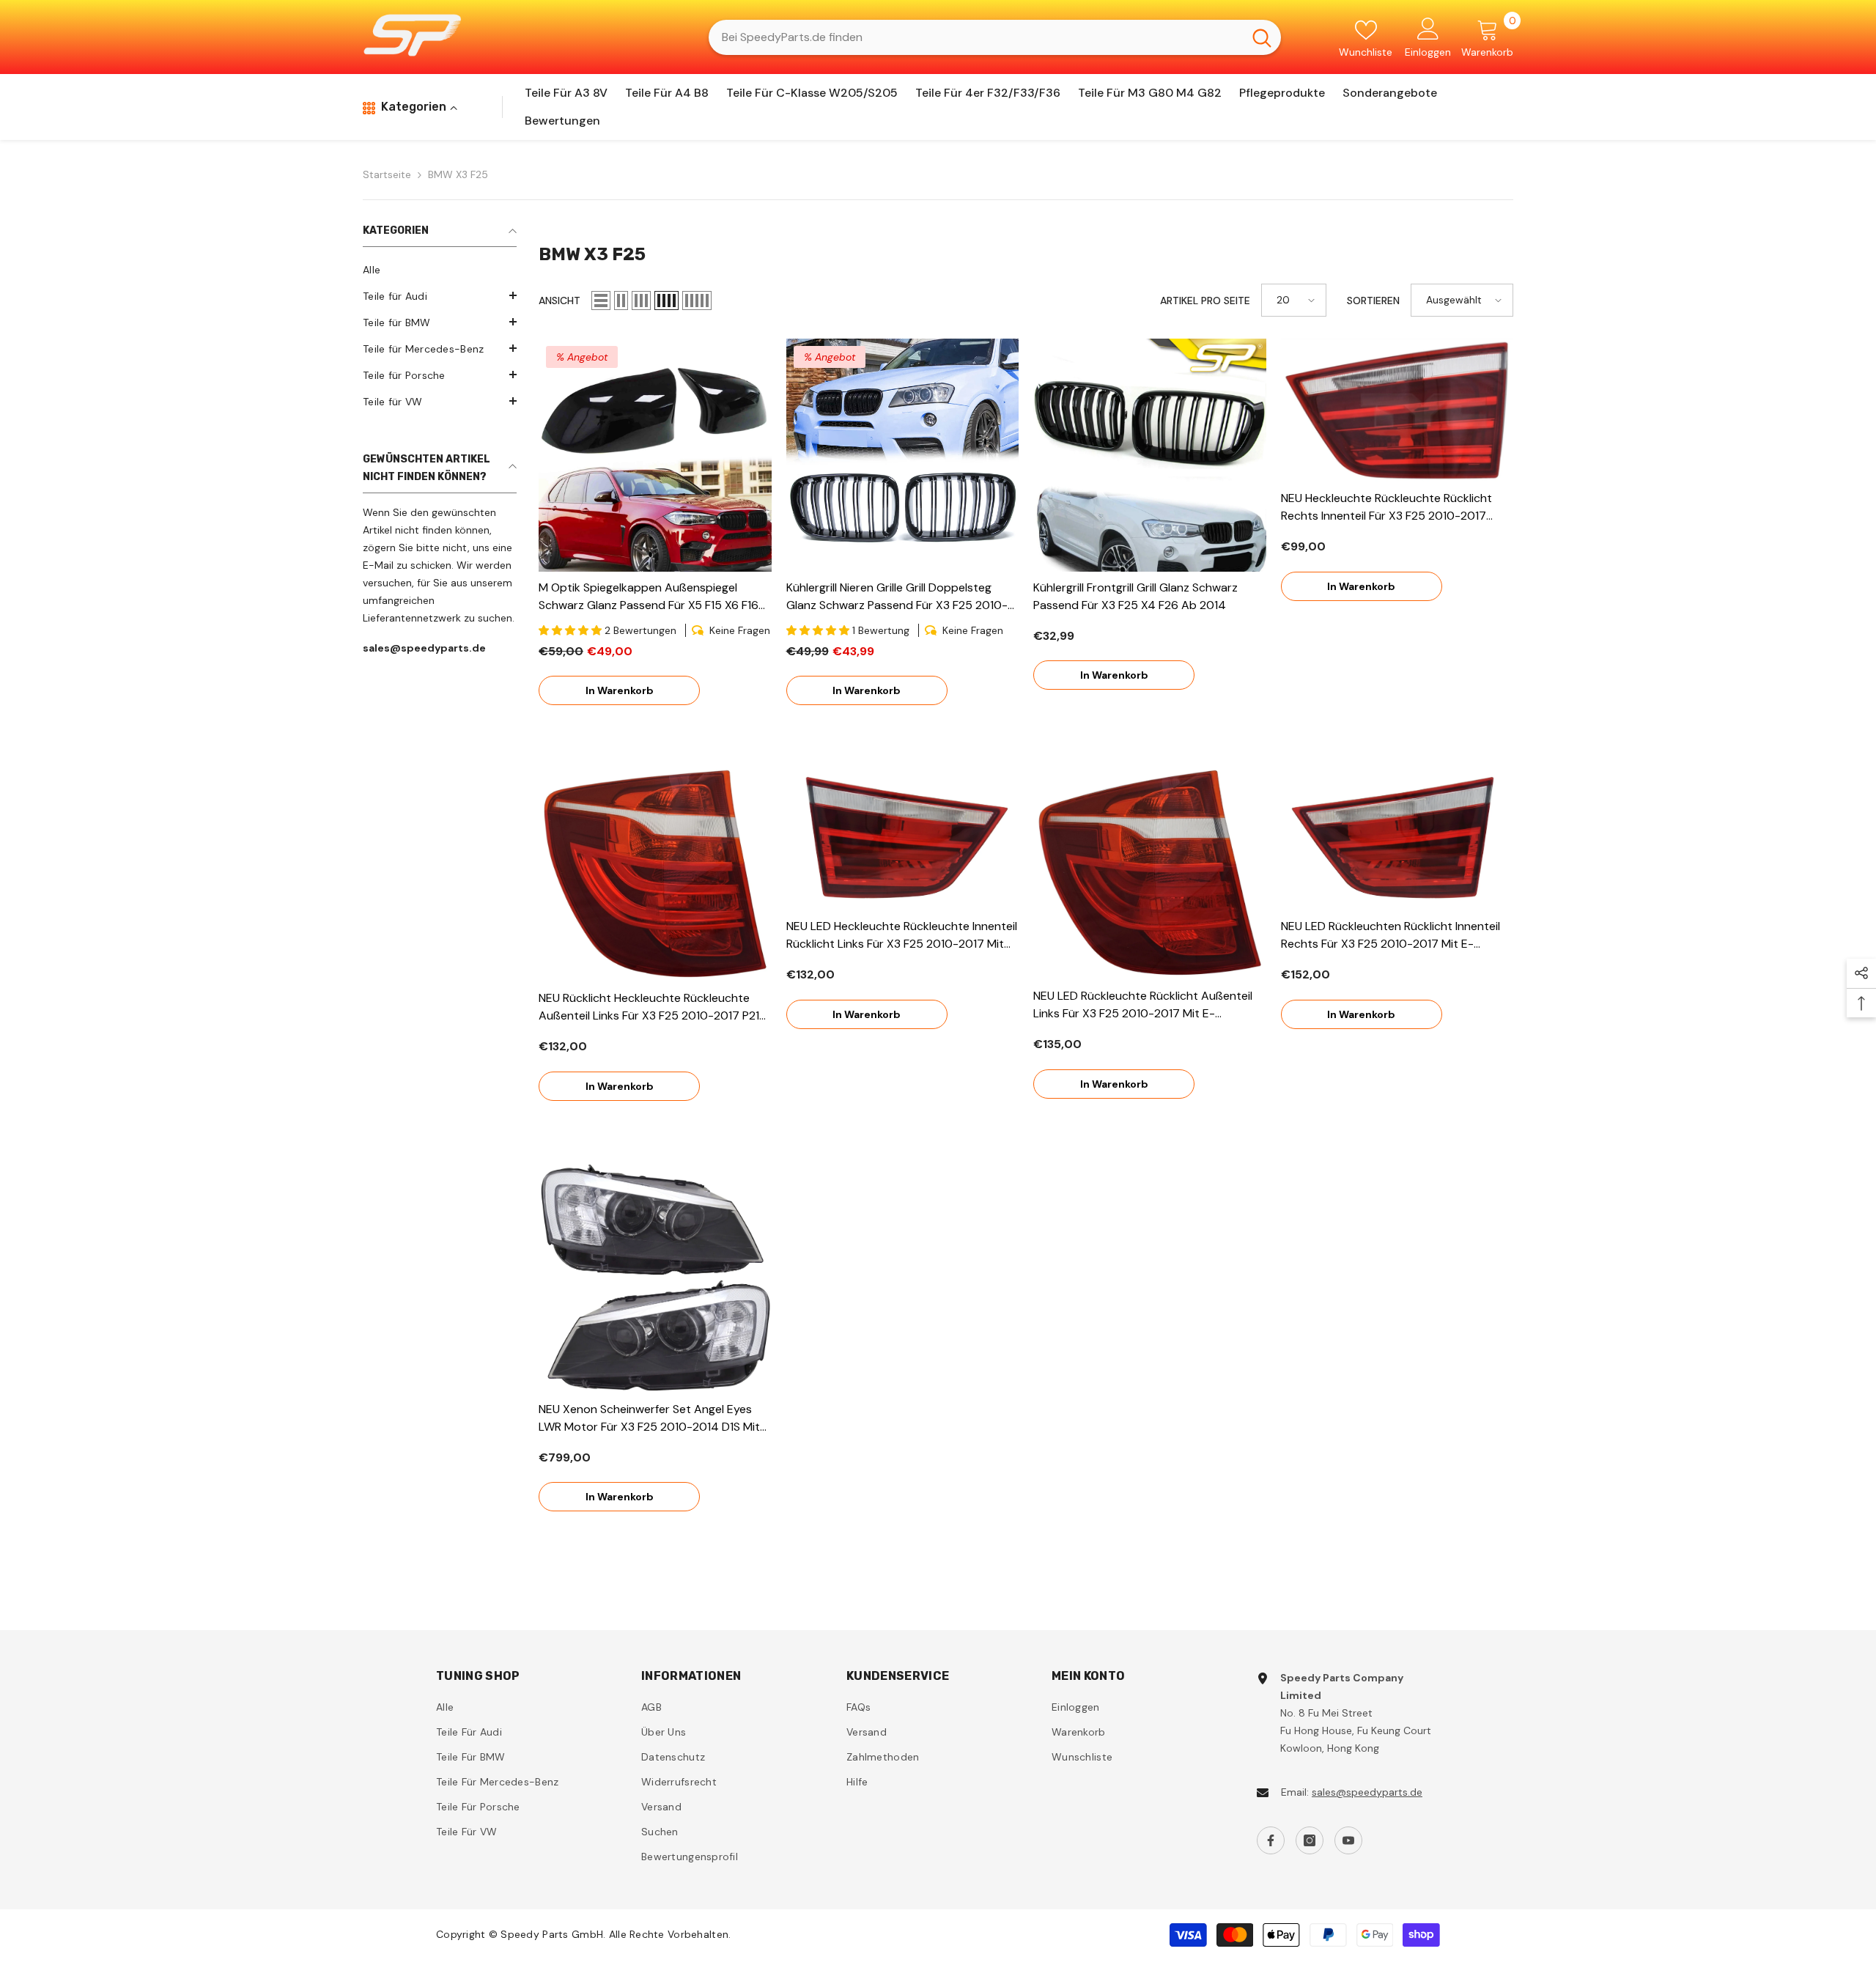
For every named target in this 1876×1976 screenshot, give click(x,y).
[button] (440, 295)
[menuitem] (440, 270)
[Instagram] (1310, 1840)
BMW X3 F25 (458, 174)
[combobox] (976, 37)
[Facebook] (1271, 1840)
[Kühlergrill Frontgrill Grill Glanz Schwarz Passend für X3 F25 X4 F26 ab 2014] (1150, 455)
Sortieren (1373, 301)
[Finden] (995, 37)
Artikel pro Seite (1205, 301)
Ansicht (560, 301)
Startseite (387, 174)
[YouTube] (1348, 1840)
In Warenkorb (620, 690)
